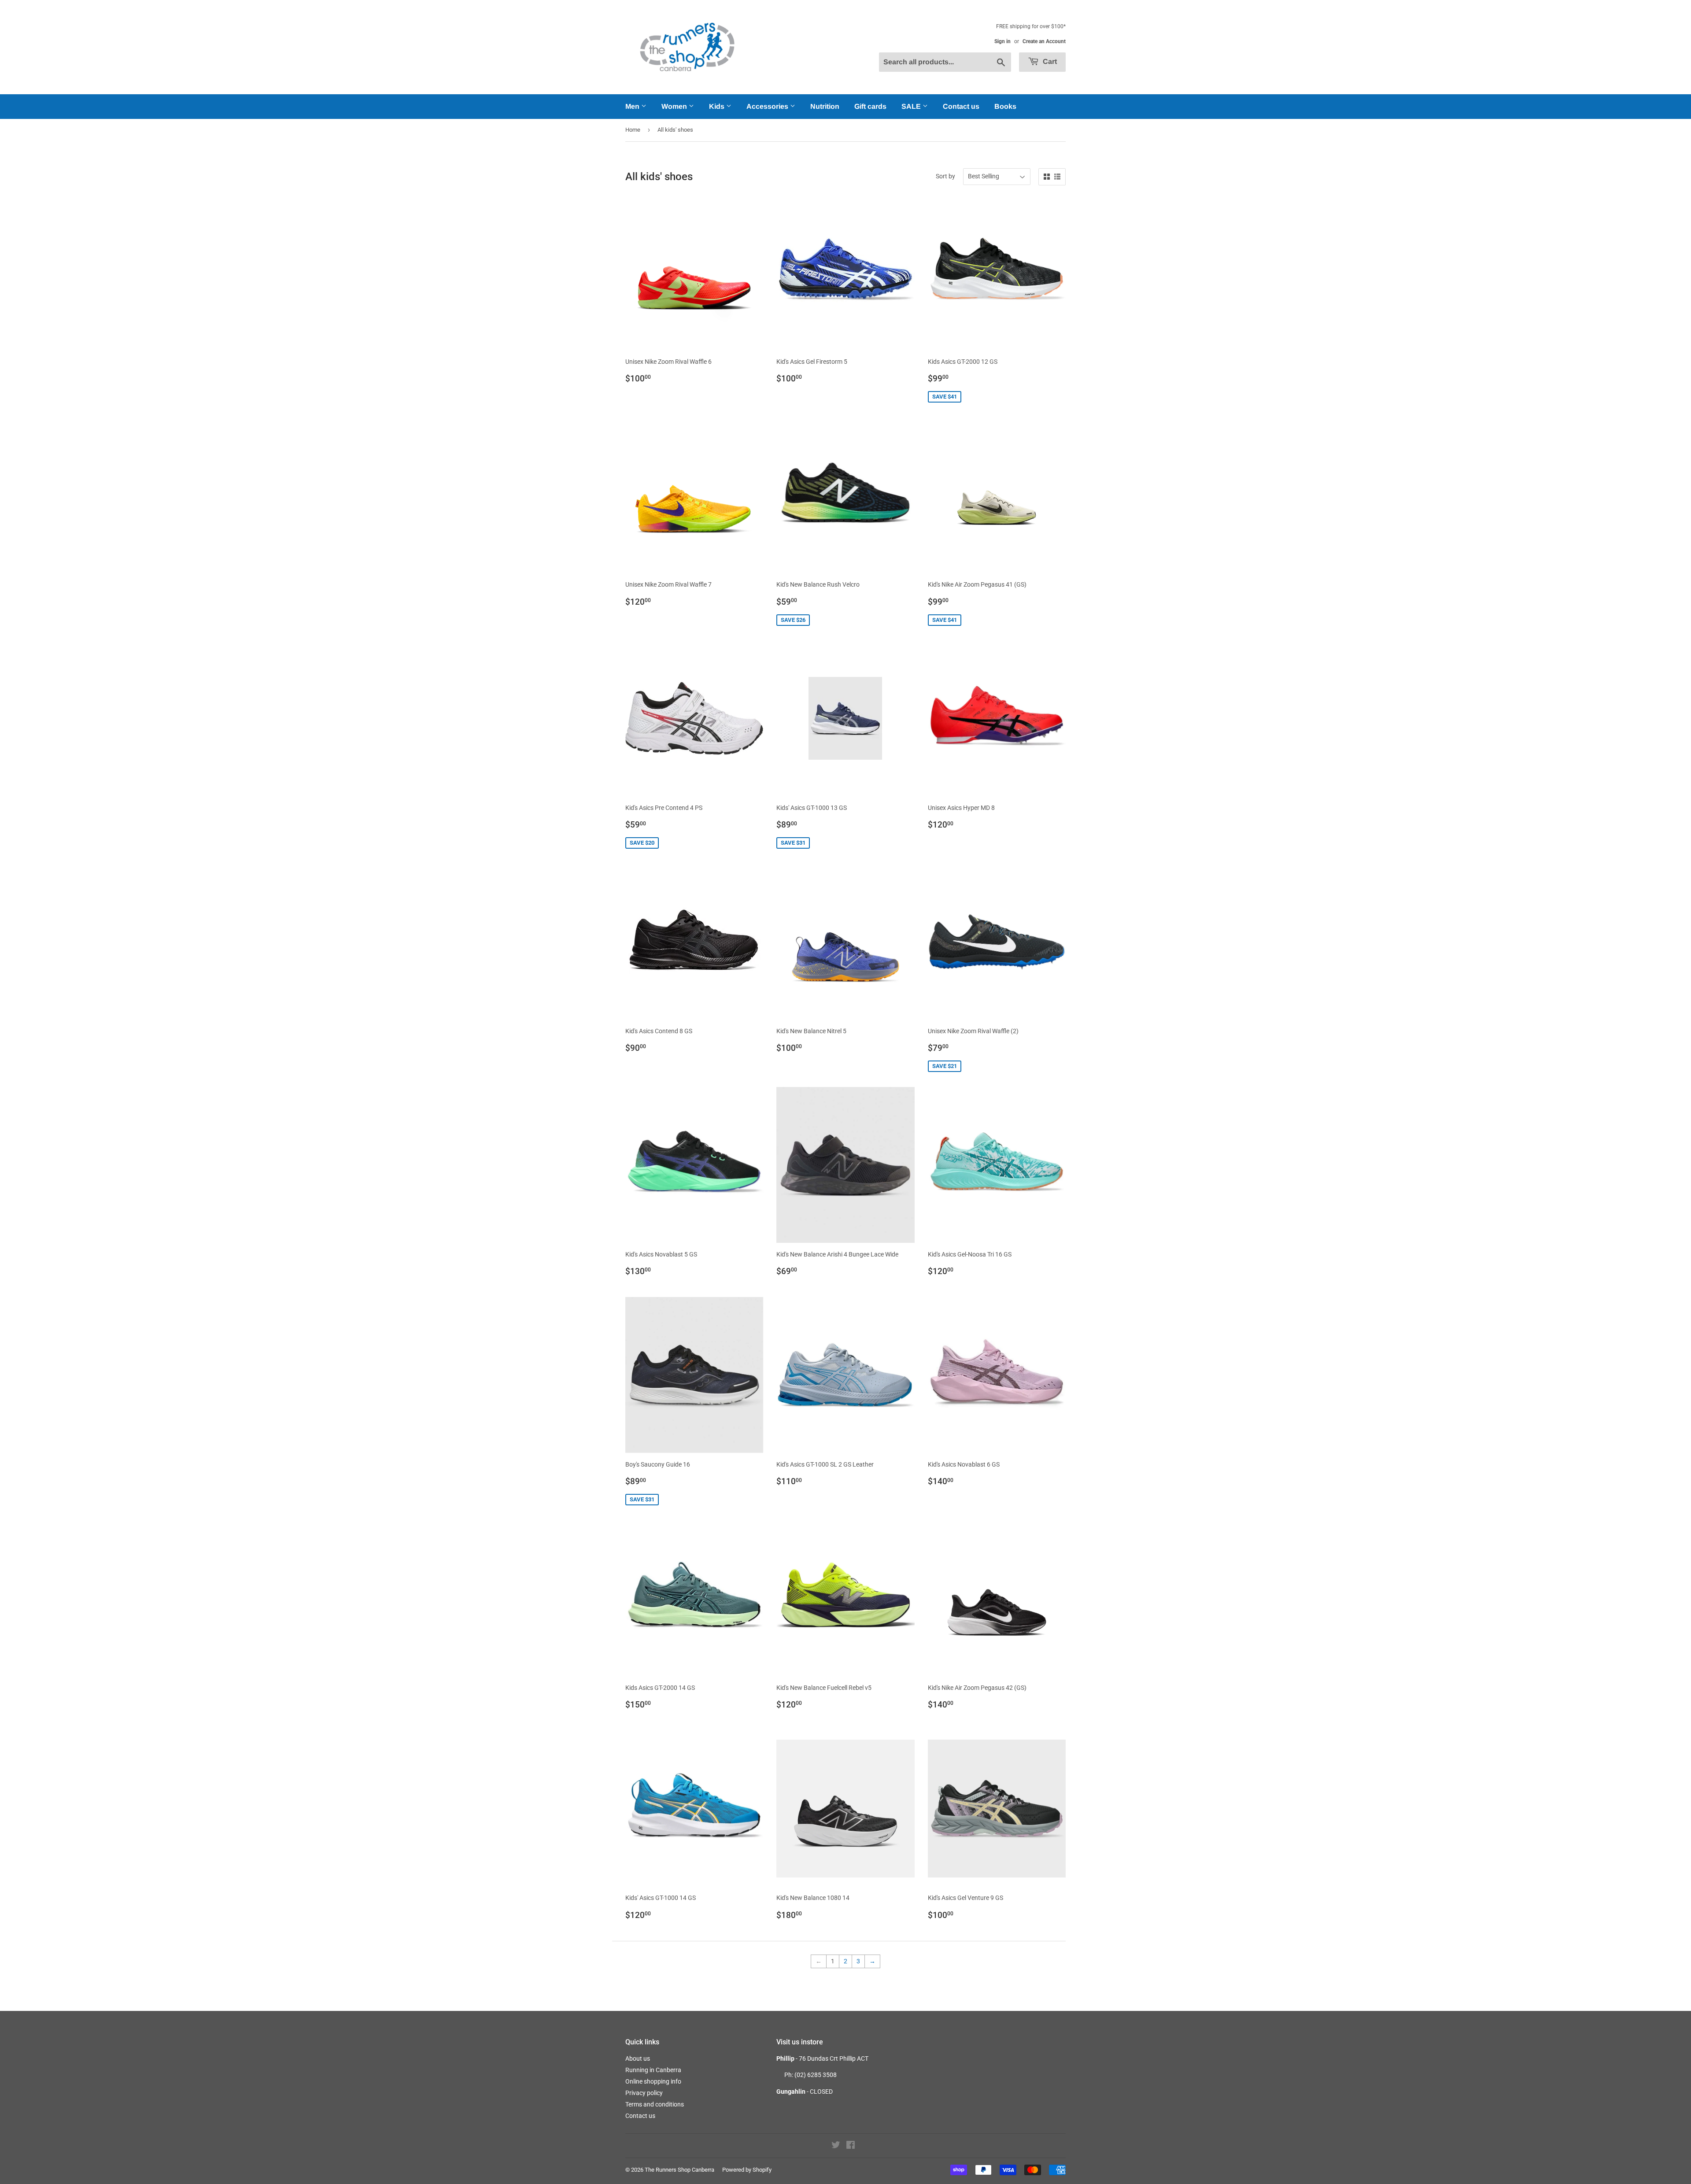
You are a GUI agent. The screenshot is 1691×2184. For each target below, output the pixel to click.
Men (633, 106)
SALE (912, 106)
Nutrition (825, 106)
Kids (718, 106)
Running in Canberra (653, 2070)
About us (638, 2058)
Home (633, 130)
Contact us (961, 106)
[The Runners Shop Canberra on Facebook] (851, 2146)
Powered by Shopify (747, 2170)
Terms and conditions (655, 2104)
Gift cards (870, 106)
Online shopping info (653, 2081)
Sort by (945, 176)
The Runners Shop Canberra (679, 2170)
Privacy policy (644, 2093)
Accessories (768, 106)
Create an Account (1044, 41)
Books (1005, 106)
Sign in (1002, 41)
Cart (1049, 61)
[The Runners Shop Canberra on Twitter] (836, 2146)
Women (675, 106)
